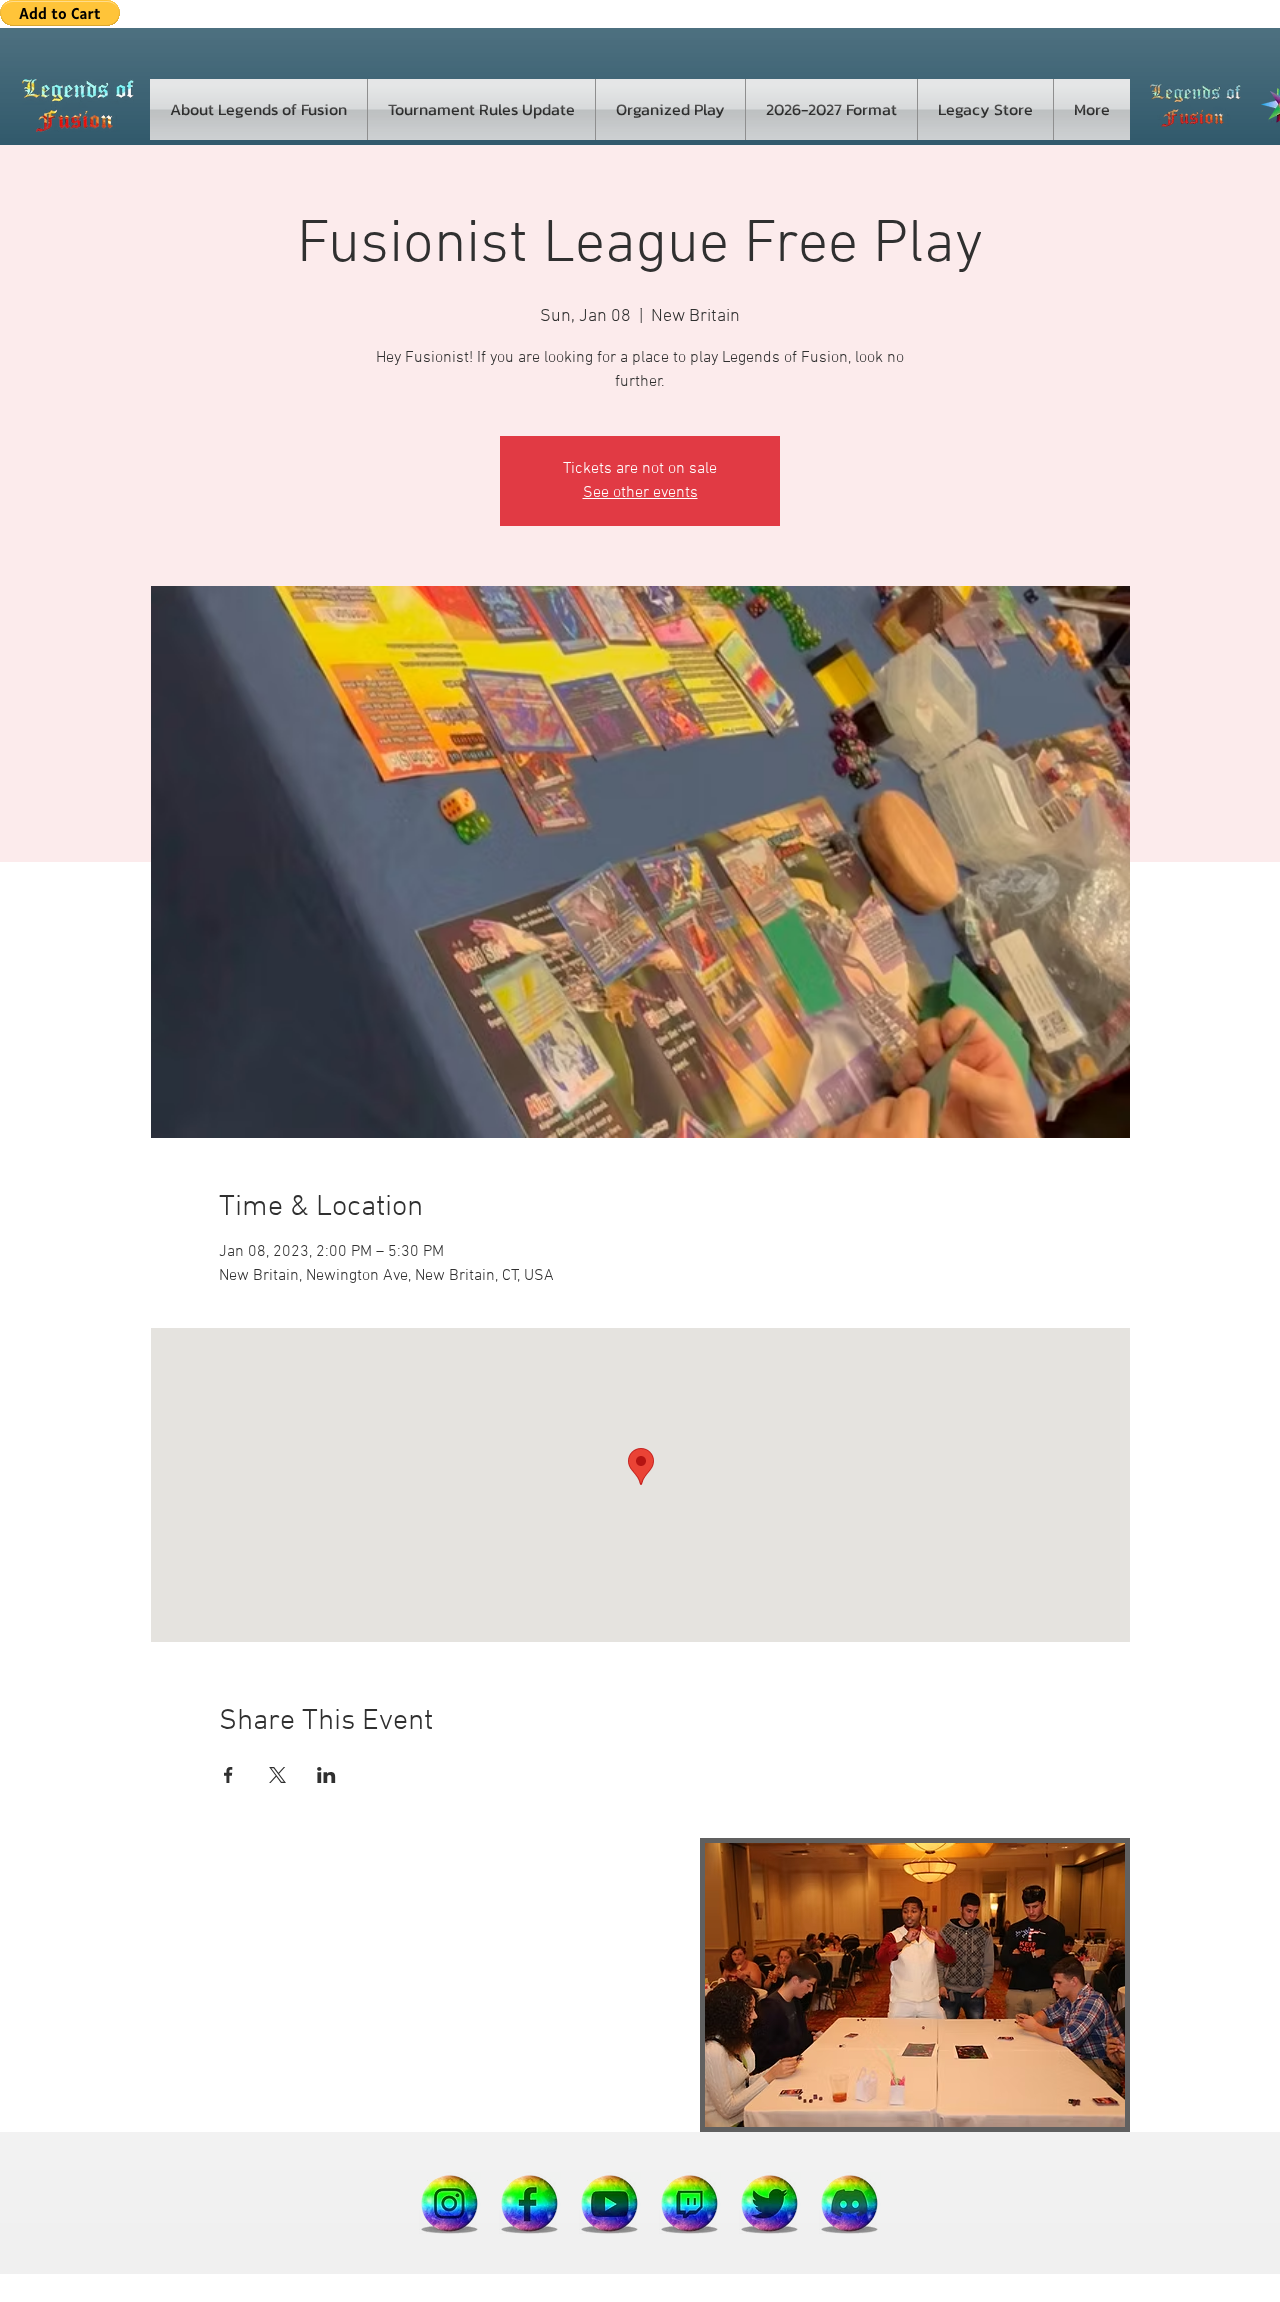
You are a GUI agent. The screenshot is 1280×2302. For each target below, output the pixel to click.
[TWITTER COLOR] (770, 2203)
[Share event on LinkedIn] (326, 1775)
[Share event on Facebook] (228, 1775)
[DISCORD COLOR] (850, 2203)
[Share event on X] (277, 1775)
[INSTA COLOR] (450, 2203)
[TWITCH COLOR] (690, 2203)
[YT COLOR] (610, 2203)
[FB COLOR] (530, 2203)
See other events (640, 493)
